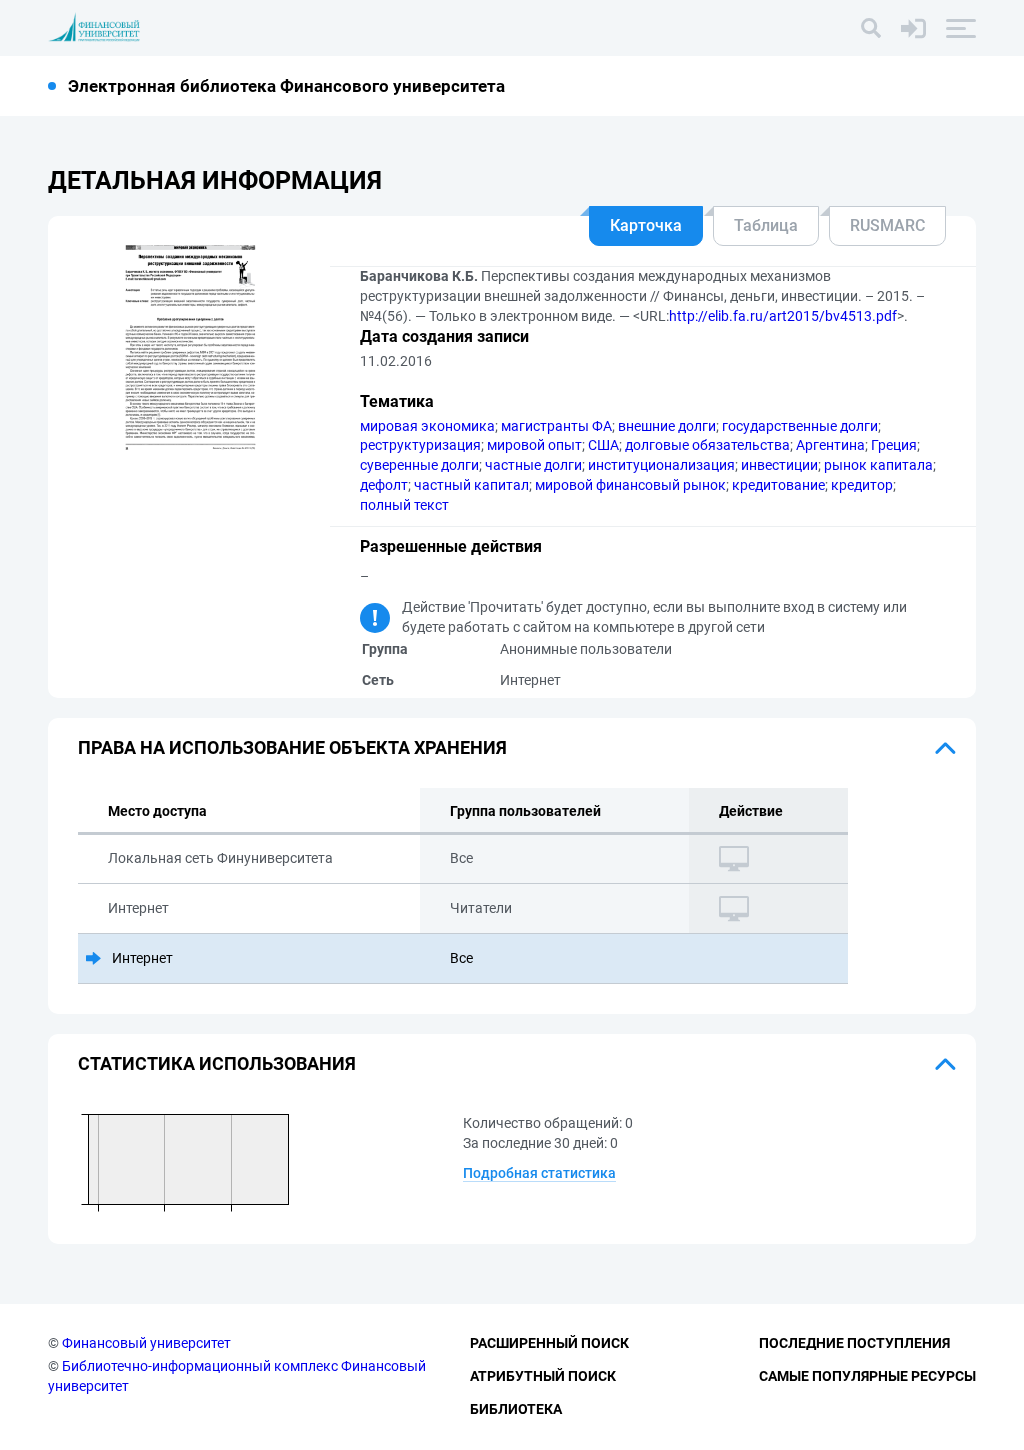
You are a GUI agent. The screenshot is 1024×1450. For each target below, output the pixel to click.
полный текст (404, 505)
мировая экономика (427, 426)
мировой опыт (534, 445)
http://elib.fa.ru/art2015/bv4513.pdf (783, 316)
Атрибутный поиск (543, 1376)
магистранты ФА (556, 426)
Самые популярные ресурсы (867, 1376)
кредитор (862, 485)
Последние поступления (854, 1343)
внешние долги (667, 426)
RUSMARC (887, 225)
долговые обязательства (707, 445)
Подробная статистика (539, 1173)
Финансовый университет (146, 1343)
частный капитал (471, 485)
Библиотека (516, 1409)
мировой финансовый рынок (630, 485)
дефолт (384, 485)
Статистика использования (217, 1063)
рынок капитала (878, 465)
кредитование (778, 485)
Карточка (646, 225)
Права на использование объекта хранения (292, 747)
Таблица (766, 225)
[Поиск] (871, 28)
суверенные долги (419, 465)
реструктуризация (420, 445)
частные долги (533, 465)
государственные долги (800, 426)
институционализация (661, 465)
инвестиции (779, 465)
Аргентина (830, 445)
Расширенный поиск (549, 1343)
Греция (894, 445)
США (603, 445)
